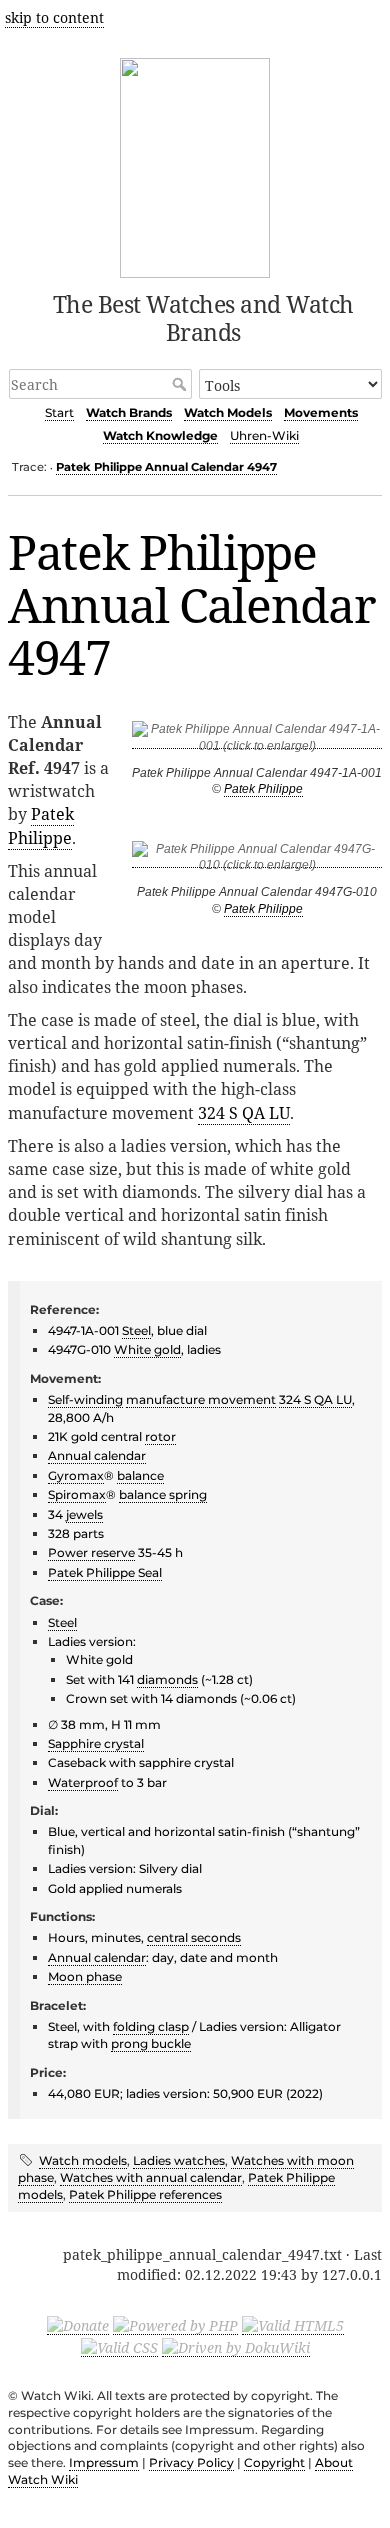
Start (59, 412)
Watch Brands (129, 412)
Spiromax (77, 1494)
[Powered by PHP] (175, 2325)
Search (181, 384)
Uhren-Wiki (264, 435)
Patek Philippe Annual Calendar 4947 (166, 467)
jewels (84, 1514)
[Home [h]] (195, 164)
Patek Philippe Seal (105, 1572)
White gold (147, 1349)
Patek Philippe (263, 789)
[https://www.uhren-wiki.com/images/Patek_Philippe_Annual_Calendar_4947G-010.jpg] (257, 860)
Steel (136, 1330)
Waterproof (83, 1782)
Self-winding (85, 1399)
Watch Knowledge (160, 435)
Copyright (274, 2462)
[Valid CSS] (119, 2347)
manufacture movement (201, 1399)
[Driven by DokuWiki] (236, 2347)
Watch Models (228, 412)
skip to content (54, 17)
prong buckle (151, 2043)
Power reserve (91, 1552)
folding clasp (151, 2026)
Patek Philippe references (145, 2194)
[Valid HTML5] (293, 2325)
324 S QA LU (244, 1113)
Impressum (104, 2462)
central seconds (194, 1937)
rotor (160, 1436)
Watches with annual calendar (151, 2177)
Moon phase (85, 1976)
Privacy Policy (191, 2462)
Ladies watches (179, 2160)
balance (140, 1475)
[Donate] (78, 2325)
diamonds (167, 1679)
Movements (321, 412)
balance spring (163, 1494)
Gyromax (76, 1475)
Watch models (83, 2160)
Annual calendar (97, 1455)
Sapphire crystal (96, 1743)
